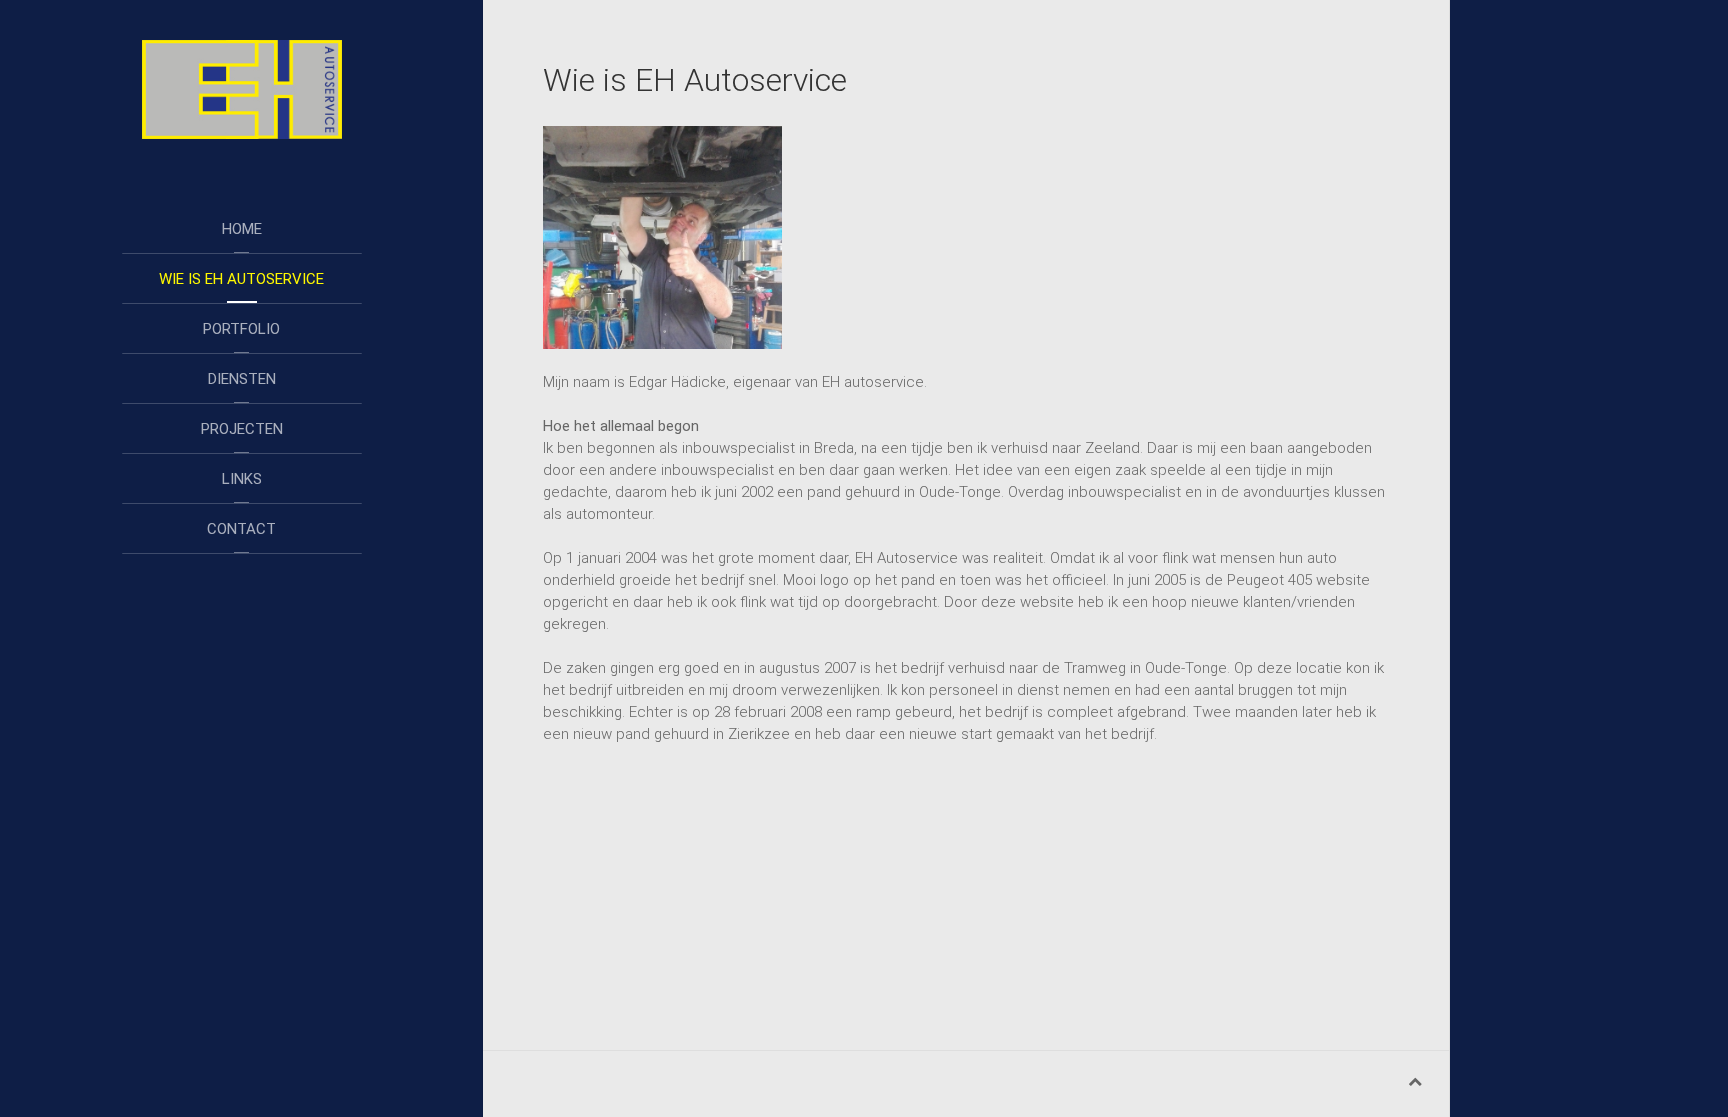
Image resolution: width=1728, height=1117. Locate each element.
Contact (241, 529)
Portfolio (241, 329)
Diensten (242, 379)
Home (242, 229)
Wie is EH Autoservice (241, 279)
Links (242, 479)
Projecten (242, 429)
